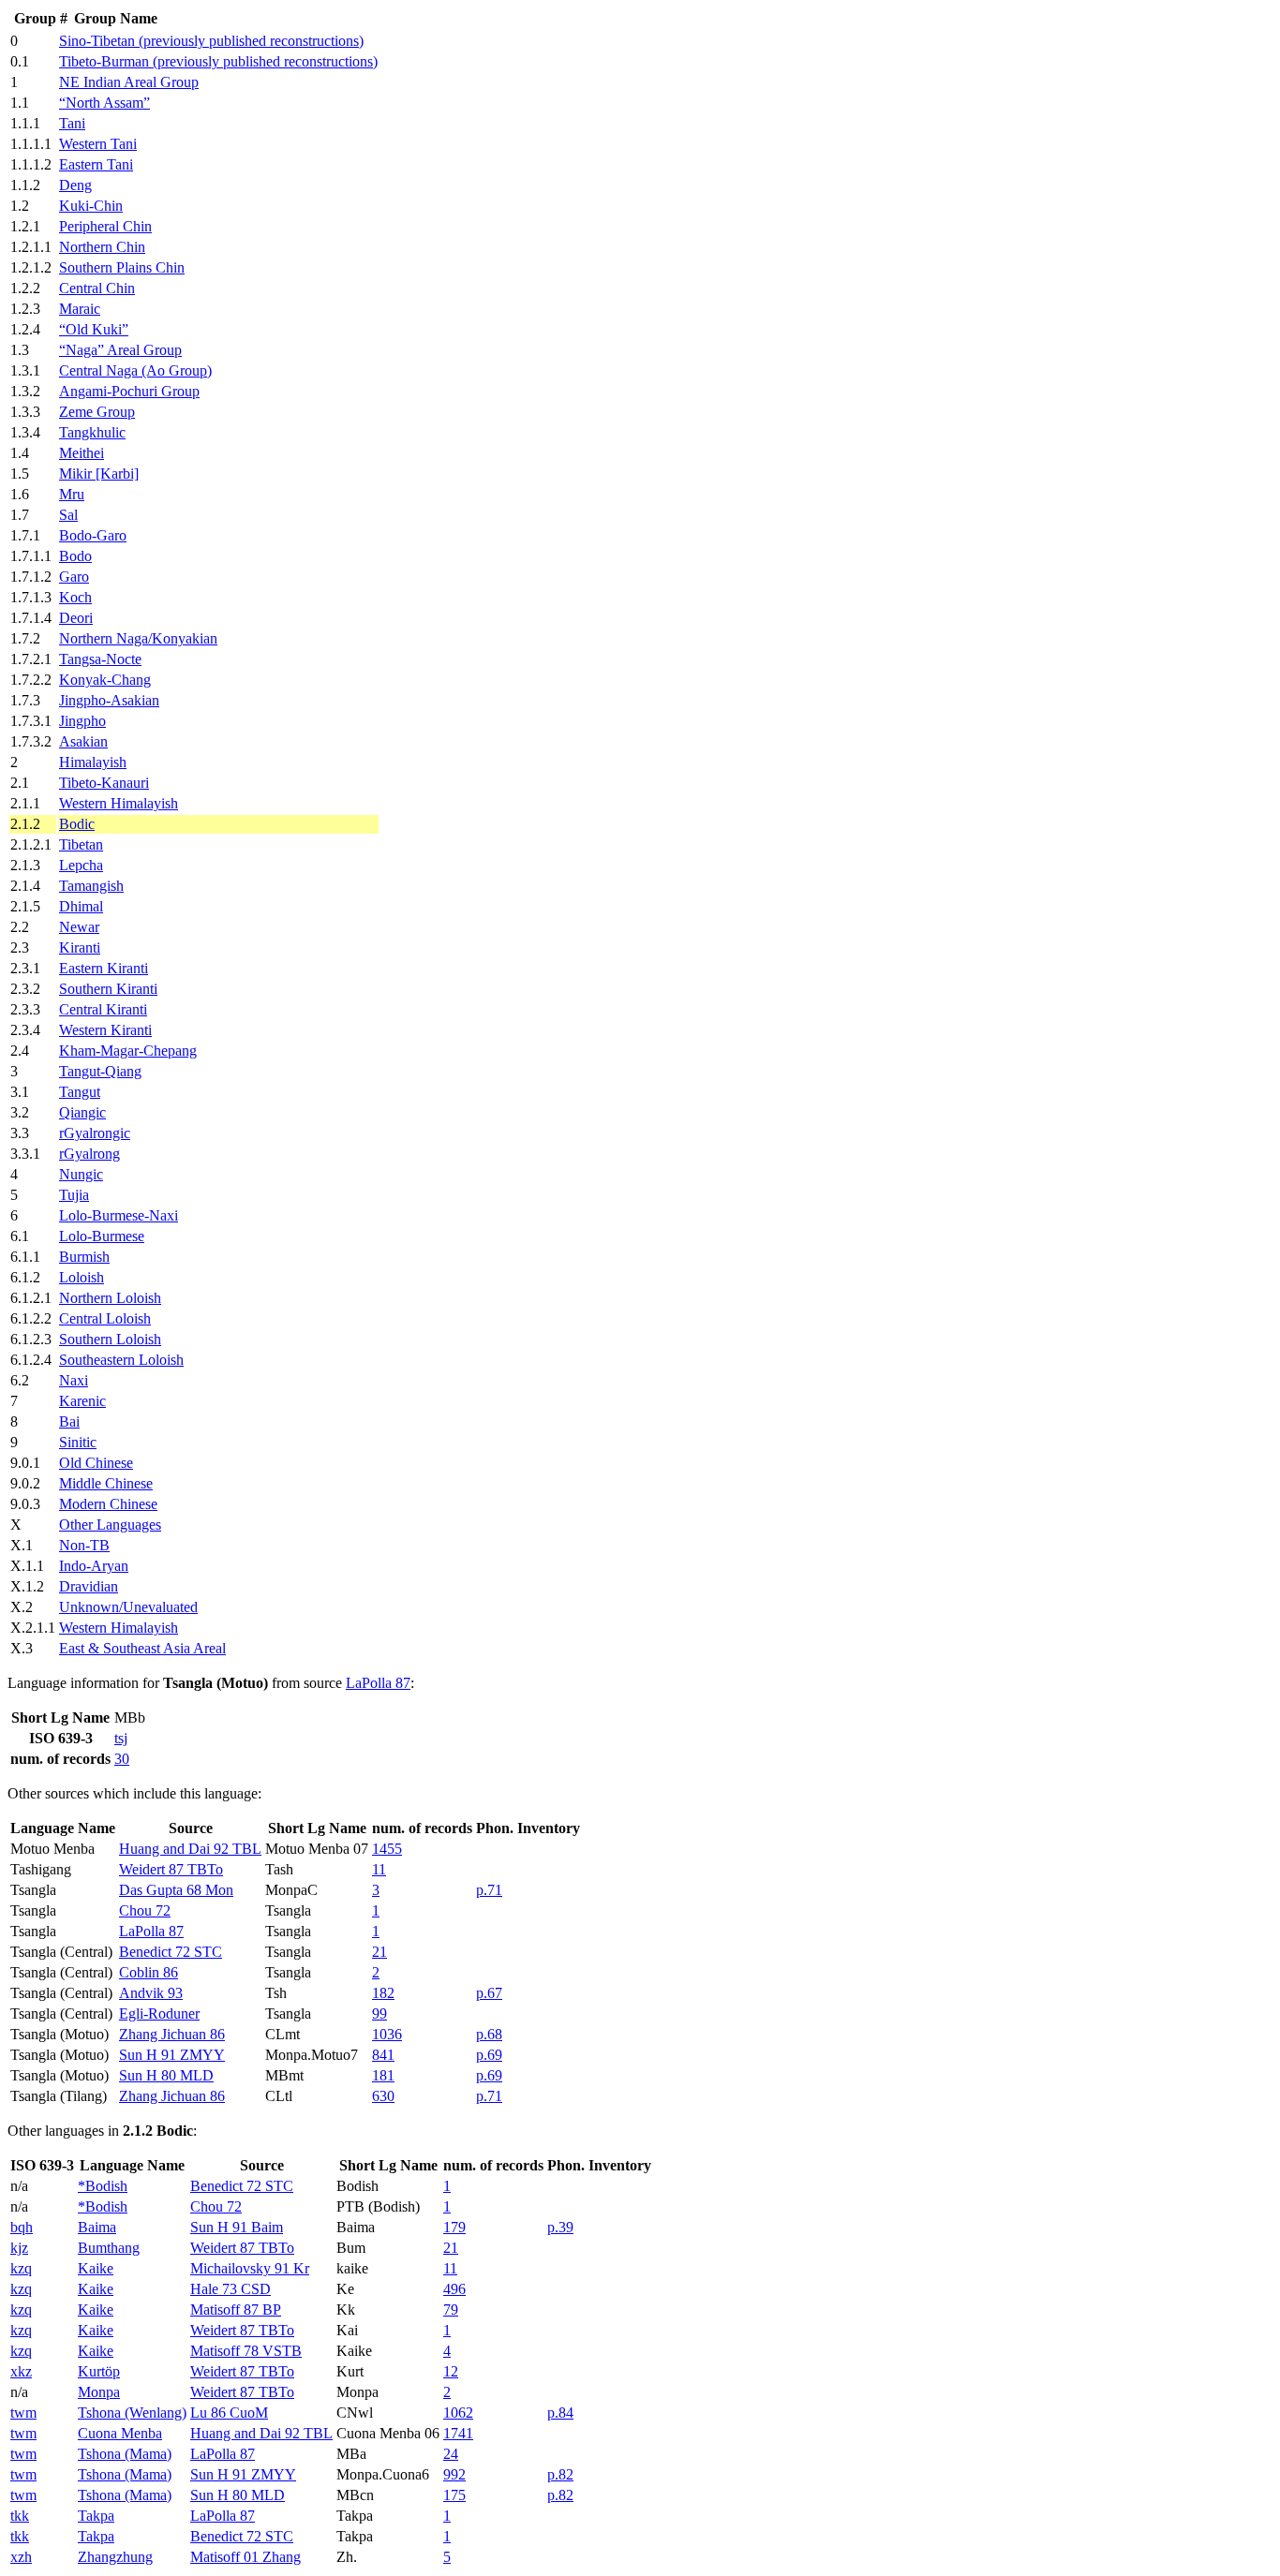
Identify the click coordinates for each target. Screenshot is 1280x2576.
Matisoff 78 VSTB (246, 2351)
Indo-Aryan (94, 1566)
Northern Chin (102, 247)
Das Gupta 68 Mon (176, 1890)
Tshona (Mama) (125, 2454)
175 (454, 2495)
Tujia (74, 1195)
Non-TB (84, 1545)
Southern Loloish (110, 1339)
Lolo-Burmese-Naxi (119, 1215)
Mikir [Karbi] (99, 474)
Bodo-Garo (93, 535)
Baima (97, 2227)
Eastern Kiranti (104, 968)
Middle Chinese (106, 1483)
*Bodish (103, 2186)
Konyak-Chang (105, 680)
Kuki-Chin (91, 206)
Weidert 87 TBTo (171, 1869)
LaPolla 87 (378, 1683)
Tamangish (91, 886)
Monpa (99, 2392)
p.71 (489, 1890)
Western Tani (98, 144)
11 (379, 1869)
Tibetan (81, 844)
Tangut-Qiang (100, 1071)
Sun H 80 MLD (166, 2075)
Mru (72, 494)
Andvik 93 (151, 1993)
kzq (21, 2268)
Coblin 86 (149, 1972)
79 (451, 2310)
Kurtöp (99, 2371)
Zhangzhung (115, 2557)
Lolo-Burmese (102, 1236)
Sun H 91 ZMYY (172, 2055)
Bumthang (109, 2248)
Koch (75, 597)
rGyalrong (89, 1154)
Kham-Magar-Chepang (128, 1051)
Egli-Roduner (159, 2013)
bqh (22, 2227)
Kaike (96, 2268)
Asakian (83, 741)
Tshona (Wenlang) (132, 2413)
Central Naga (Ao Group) (135, 370)
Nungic (81, 1174)
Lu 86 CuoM (229, 2413)
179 (454, 2227)
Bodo (75, 556)
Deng (75, 185)
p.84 (560, 2413)
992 (454, 2474)
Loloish (82, 1277)
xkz (21, 2371)
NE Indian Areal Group (129, 82)
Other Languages (110, 1525)
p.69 (489, 2055)
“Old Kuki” (94, 329)
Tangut (80, 1092)
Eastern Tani (96, 164)
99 (380, 2013)
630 (383, 2096)
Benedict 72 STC (171, 1952)
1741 (458, 2433)
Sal (68, 515)
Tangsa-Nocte (100, 659)
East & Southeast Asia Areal (142, 1648)
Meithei (82, 453)
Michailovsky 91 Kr (250, 2268)
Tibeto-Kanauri (104, 783)
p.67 (489, 1993)
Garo (74, 577)
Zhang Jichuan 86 (172, 2034)
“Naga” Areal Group (120, 350)
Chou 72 (145, 1910)
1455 (387, 1849)
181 (383, 2075)
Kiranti (80, 947)
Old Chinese (96, 1463)
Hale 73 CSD (231, 2289)
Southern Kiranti (108, 989)
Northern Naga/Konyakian (138, 638)
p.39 (560, 2227)
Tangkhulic (92, 432)
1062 (458, 2413)
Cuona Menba (120, 2433)
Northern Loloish (110, 1298)
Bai (69, 1421)
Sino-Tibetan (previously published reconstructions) (211, 41)
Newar (79, 927)
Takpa (96, 2516)
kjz (19, 2248)
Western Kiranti (105, 1030)
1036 (387, 2034)
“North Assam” (104, 103)
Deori (76, 618)
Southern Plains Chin (122, 267)
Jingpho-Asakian (109, 700)
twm (23, 2413)
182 (383, 1993)
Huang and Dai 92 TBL (190, 1849)
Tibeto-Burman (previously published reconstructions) (218, 61)
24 (451, 2454)
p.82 (560, 2474)
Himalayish (93, 762)
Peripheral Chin (105, 226)
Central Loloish (105, 1318)
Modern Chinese (108, 1504)
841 (383, 2055)
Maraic (80, 309)
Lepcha (81, 865)
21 (380, 1952)
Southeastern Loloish (121, 1360)
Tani (72, 123)
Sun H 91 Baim (237, 2227)
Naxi (74, 1380)
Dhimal (81, 906)
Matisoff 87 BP (236, 2310)
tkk (20, 2516)
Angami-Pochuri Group (129, 391)
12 (451, 2371)
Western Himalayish (119, 803)
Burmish (84, 1257)
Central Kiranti (103, 1009)
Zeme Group (97, 412)
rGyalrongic (95, 1133)
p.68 (489, 2034)
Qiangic (82, 1112)
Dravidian (89, 1586)
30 (122, 1759)
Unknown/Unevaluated (128, 1607)
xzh (21, 2557)
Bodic (77, 824)
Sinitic (78, 1442)
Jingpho (82, 721)
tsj (121, 1738)
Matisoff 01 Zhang (246, 2557)
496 (454, 2289)
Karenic (82, 1401)
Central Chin (97, 288)
